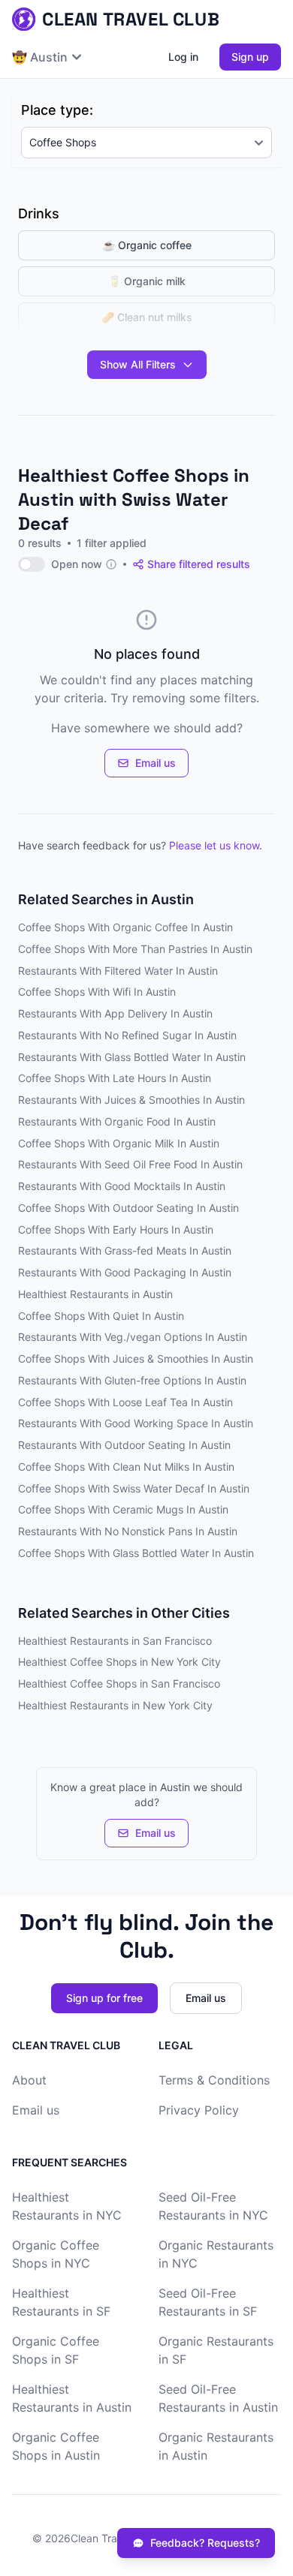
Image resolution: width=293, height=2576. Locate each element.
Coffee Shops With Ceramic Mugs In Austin (123, 1509)
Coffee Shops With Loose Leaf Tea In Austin (125, 1402)
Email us (156, 763)
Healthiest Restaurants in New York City (115, 1705)
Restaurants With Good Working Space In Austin (136, 1423)
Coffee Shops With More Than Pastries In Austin (135, 949)
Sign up (250, 57)
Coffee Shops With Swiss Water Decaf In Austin (134, 1488)
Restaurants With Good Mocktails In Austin (122, 1186)
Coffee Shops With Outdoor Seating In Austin (128, 1208)
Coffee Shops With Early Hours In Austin (116, 1229)
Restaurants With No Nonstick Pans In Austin (128, 1531)
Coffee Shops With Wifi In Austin (97, 992)
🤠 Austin (40, 57)
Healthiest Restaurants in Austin (95, 1294)
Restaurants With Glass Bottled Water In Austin (132, 1057)
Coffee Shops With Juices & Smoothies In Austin (136, 1359)
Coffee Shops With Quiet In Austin (101, 1316)
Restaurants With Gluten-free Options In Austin (132, 1380)
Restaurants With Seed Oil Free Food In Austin (130, 1164)
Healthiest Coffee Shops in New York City (119, 1662)
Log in (183, 57)
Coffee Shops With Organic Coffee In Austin (125, 927)
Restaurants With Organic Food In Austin (117, 1121)
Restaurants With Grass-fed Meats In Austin (125, 1250)
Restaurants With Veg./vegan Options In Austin (133, 1337)
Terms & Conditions (214, 2080)
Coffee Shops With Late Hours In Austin (115, 1078)
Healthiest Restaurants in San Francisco (115, 1641)
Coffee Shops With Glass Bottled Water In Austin (136, 1553)
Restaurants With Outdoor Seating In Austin (124, 1445)
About (29, 2080)
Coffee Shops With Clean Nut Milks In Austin (126, 1467)
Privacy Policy (199, 2110)
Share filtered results (199, 564)
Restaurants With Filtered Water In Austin (118, 971)
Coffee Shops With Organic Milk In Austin (119, 1143)
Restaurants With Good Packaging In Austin (125, 1272)
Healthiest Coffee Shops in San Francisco (119, 1683)
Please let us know (214, 845)
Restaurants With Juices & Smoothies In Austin (131, 1100)
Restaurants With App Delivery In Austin (115, 1013)
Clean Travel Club (114, 2538)
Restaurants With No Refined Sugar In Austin (127, 1035)
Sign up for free (104, 1998)
